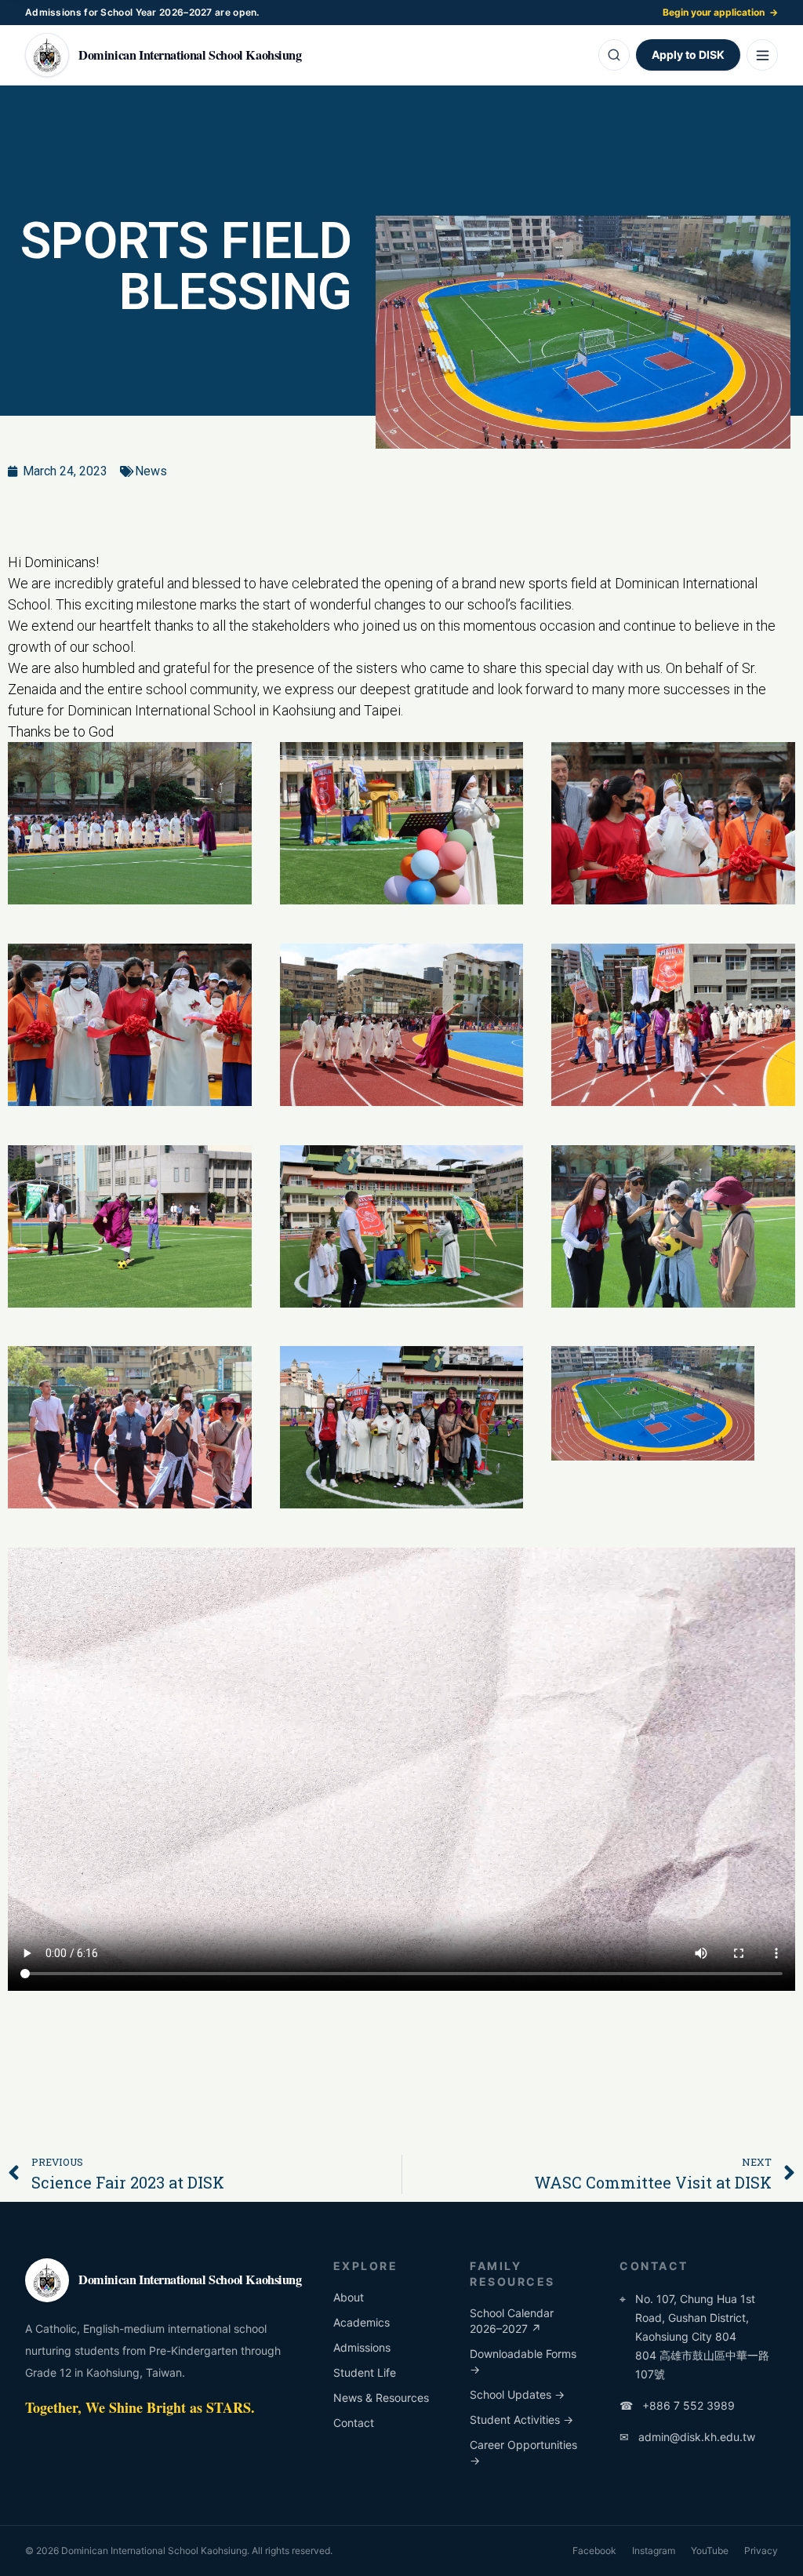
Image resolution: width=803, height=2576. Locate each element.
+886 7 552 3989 (677, 2405)
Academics (362, 2322)
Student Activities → (521, 2420)
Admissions (362, 2347)
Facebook (594, 2551)
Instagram (654, 2551)
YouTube (710, 2551)
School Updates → (517, 2394)
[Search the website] (614, 55)
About (349, 2297)
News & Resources (381, 2398)
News (151, 471)
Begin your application (720, 12)
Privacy (761, 2551)
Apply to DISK (688, 55)
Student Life (365, 2372)
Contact (354, 2423)
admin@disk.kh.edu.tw (687, 2437)
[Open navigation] (762, 55)
